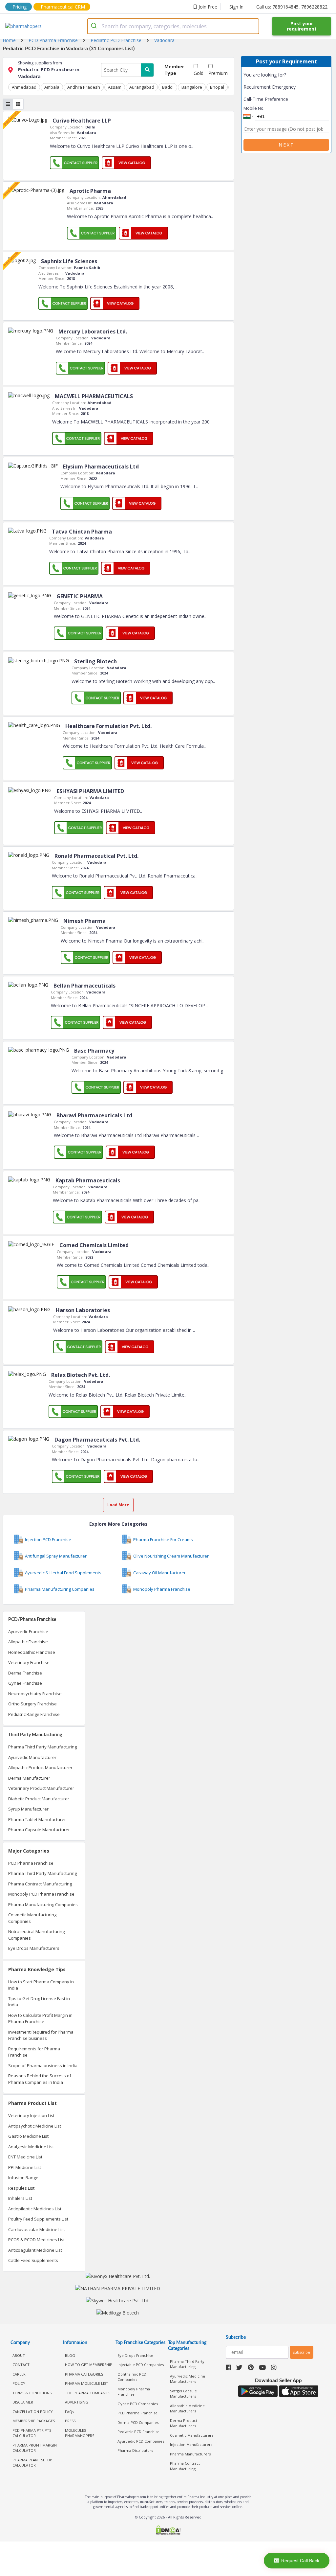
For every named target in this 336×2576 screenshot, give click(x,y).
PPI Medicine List (25, 2167)
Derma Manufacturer (29, 1778)
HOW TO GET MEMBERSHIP (89, 2365)
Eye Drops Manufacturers (34, 1948)
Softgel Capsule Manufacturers (183, 2394)
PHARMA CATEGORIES (84, 2374)
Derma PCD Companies (138, 2422)
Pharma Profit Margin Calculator (35, 2448)
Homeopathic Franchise (32, 1652)
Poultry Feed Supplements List (38, 2219)
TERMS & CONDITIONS (32, 2393)
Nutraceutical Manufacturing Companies (36, 1935)
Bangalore (192, 87)
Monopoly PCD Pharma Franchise (41, 1894)
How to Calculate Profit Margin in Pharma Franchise (40, 2018)
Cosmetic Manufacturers (192, 2435)
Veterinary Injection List (31, 2115)
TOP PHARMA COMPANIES (88, 2393)
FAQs (69, 2412)
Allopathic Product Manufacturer (40, 1767)
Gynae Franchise (25, 1683)
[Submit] (95, 26)
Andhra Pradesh (84, 87)
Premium (218, 73)
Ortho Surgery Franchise (32, 1704)
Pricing (20, 7)
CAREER (19, 2374)
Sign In (236, 7)
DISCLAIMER (23, 2402)
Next (286, 145)
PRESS (70, 2421)
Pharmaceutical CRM (63, 7)
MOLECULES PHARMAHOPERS (80, 2433)
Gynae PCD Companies (138, 2404)
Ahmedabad (24, 87)
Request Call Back (300, 2561)
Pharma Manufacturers (190, 2454)
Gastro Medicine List (28, 2136)
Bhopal (217, 87)
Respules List (21, 2188)
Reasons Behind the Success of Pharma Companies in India (40, 2079)
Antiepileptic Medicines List (35, 2209)
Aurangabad (142, 87)
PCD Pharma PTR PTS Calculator (32, 2433)
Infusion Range (23, 2177)
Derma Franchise (25, 1673)
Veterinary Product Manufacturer (41, 1788)
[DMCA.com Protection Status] (168, 2531)
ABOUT (19, 2355)
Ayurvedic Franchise (28, 1631)
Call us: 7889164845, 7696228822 (292, 7)
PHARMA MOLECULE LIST (87, 2383)
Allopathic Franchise (28, 1642)
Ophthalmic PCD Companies (132, 2377)
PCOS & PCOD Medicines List (36, 2240)
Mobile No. (254, 108)
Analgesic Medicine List (31, 2147)
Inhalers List (20, 2198)
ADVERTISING (77, 2402)
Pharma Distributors (135, 2450)
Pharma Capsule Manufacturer (39, 1830)
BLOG (70, 2355)
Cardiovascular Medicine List (37, 2229)
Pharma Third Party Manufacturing (42, 1747)
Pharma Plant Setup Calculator (32, 2463)
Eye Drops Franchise (135, 2355)
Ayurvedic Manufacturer (32, 1757)
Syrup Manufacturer (28, 1809)
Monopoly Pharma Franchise (134, 2392)
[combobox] (173, 26)
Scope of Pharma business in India (43, 2065)
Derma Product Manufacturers (184, 2423)
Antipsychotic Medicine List (35, 2126)
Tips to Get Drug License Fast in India (39, 2002)
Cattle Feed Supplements (33, 2260)
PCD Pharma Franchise (31, 1863)
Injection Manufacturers (191, 2444)
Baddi (168, 87)
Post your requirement (302, 26)
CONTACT (21, 2365)
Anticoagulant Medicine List (35, 2250)
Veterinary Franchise (29, 1662)
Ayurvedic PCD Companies (141, 2441)
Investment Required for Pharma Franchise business (41, 2035)
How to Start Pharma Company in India (41, 1985)
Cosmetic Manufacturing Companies (32, 1918)
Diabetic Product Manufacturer (39, 1799)
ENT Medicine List (25, 2157)
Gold (199, 73)
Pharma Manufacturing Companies (43, 1904)
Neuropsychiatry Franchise (35, 1694)
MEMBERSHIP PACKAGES (34, 2421)
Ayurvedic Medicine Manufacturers (188, 2379)
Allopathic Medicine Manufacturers (187, 2408)
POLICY (19, 2383)
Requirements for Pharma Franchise (34, 2052)
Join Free (208, 7)
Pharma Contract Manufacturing (40, 1884)
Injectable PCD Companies (141, 2365)
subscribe (302, 2352)
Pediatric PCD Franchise (138, 2432)
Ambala (52, 87)
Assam (115, 87)
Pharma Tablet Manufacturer (37, 1819)
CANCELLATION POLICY (33, 2412)
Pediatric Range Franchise (34, 1714)
